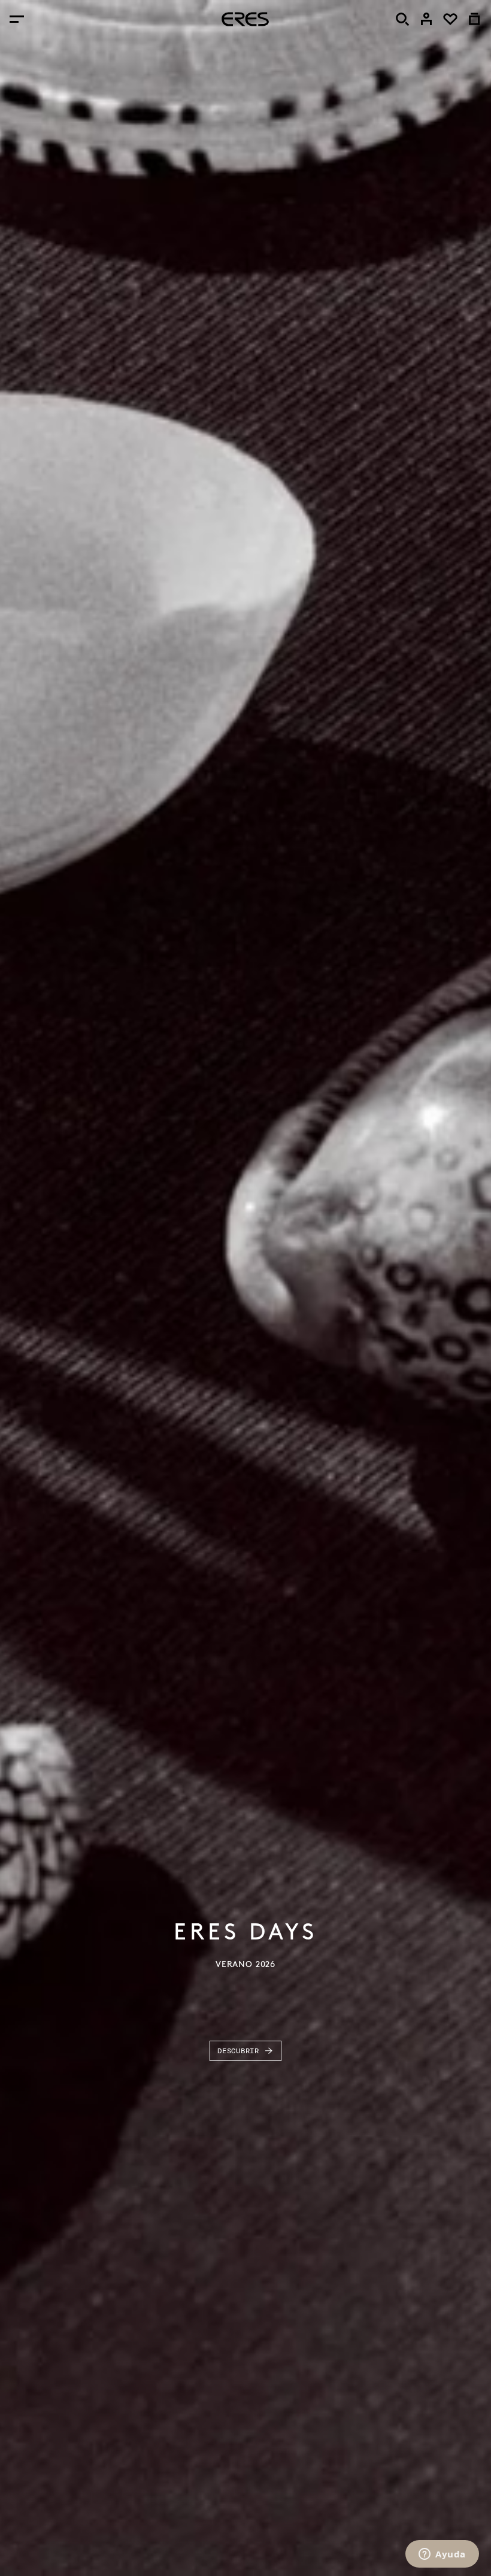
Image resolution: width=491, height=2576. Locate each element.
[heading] (245, 19)
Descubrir (238, 2051)
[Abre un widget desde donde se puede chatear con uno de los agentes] (442, 2555)
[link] (426, 19)
